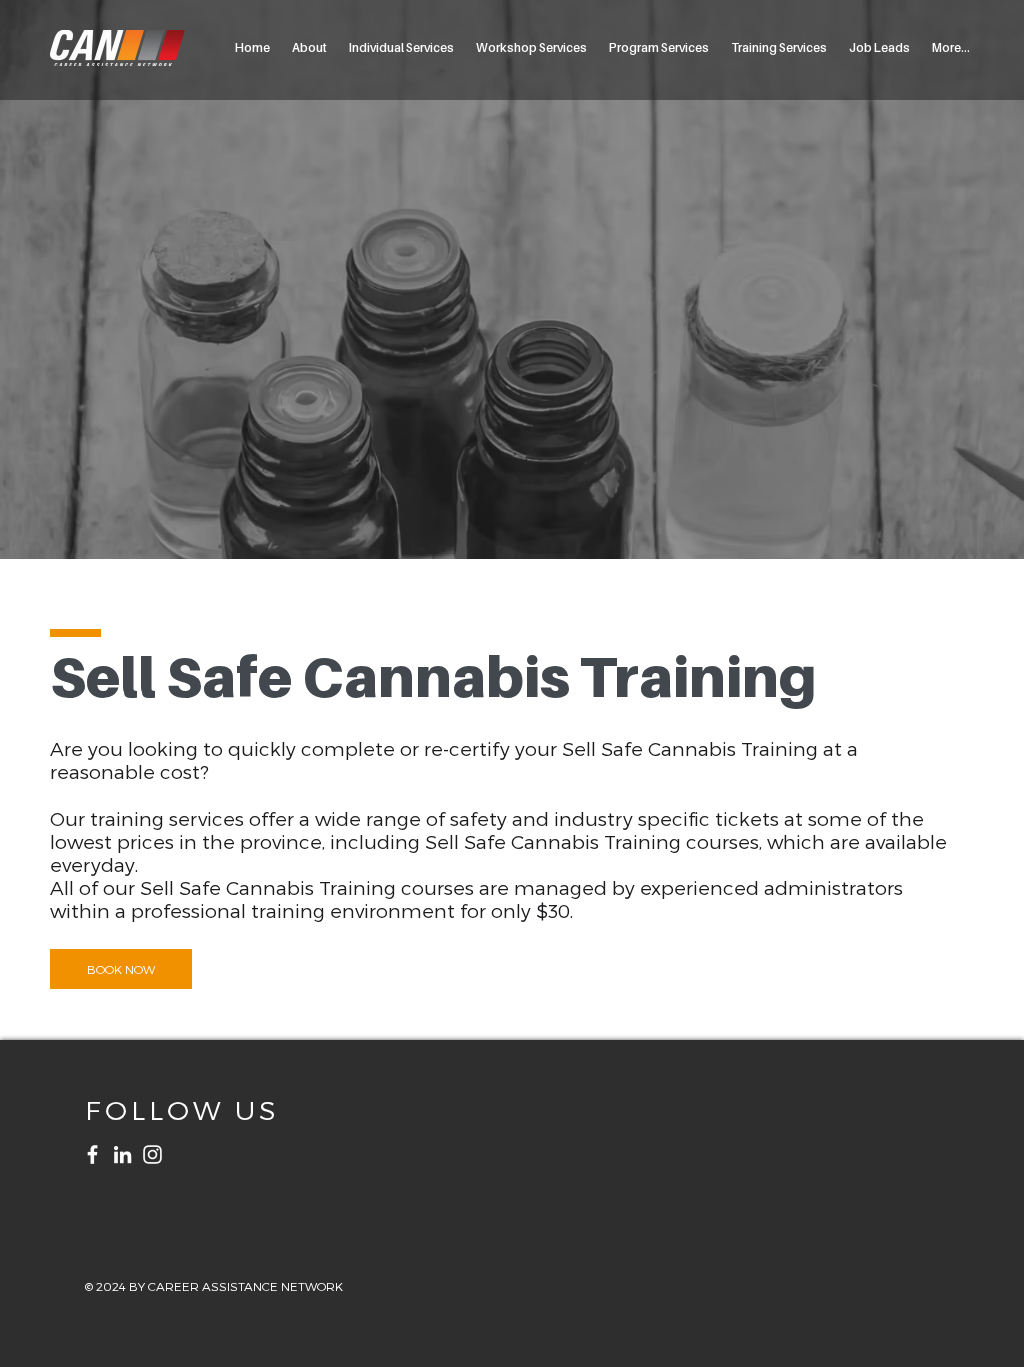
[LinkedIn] (122, 1154)
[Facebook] (92, 1154)
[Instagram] (152, 1154)
